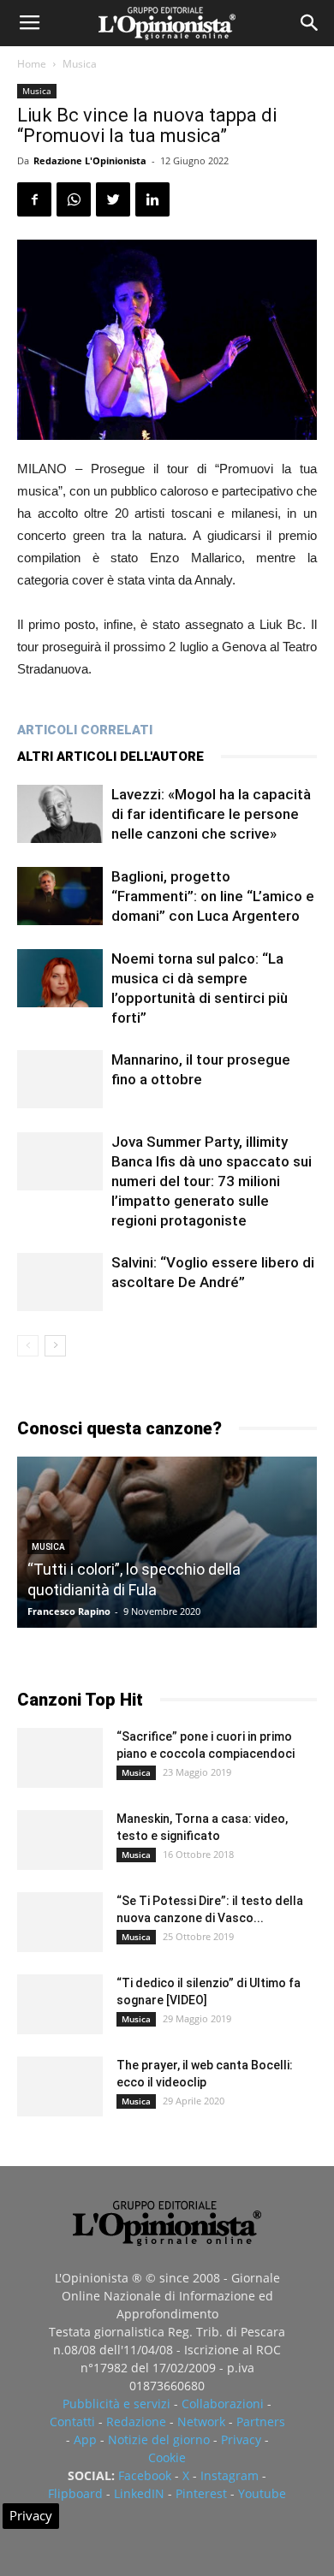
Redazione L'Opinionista (90, 160)
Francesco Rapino (69, 1611)
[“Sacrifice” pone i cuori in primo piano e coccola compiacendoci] (60, 1758)
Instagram (230, 2475)
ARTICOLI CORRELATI (85, 730)
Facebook (145, 2475)
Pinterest (201, 2493)
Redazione (136, 2422)
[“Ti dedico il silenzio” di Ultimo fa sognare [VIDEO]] (60, 2004)
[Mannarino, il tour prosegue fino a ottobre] (60, 1080)
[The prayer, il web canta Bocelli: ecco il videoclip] (60, 2086)
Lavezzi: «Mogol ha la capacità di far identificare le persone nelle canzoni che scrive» (211, 814)
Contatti (72, 2422)
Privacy (241, 2439)
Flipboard (75, 2493)
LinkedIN (139, 2493)
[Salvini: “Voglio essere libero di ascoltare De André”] (60, 1282)
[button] (310, 23)
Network (201, 2422)
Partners (261, 2422)
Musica (80, 64)
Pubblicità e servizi (116, 2404)
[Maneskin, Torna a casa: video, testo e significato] (60, 1840)
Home (32, 64)
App (85, 2439)
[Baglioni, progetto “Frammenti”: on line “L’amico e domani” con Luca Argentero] (60, 896)
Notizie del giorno (159, 2439)
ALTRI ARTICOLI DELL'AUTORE (110, 757)
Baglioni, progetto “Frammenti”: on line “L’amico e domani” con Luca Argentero (213, 896)
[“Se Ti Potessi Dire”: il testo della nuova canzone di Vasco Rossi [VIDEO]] (60, 1922)
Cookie (167, 2457)
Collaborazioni (223, 2404)
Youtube (262, 2493)
